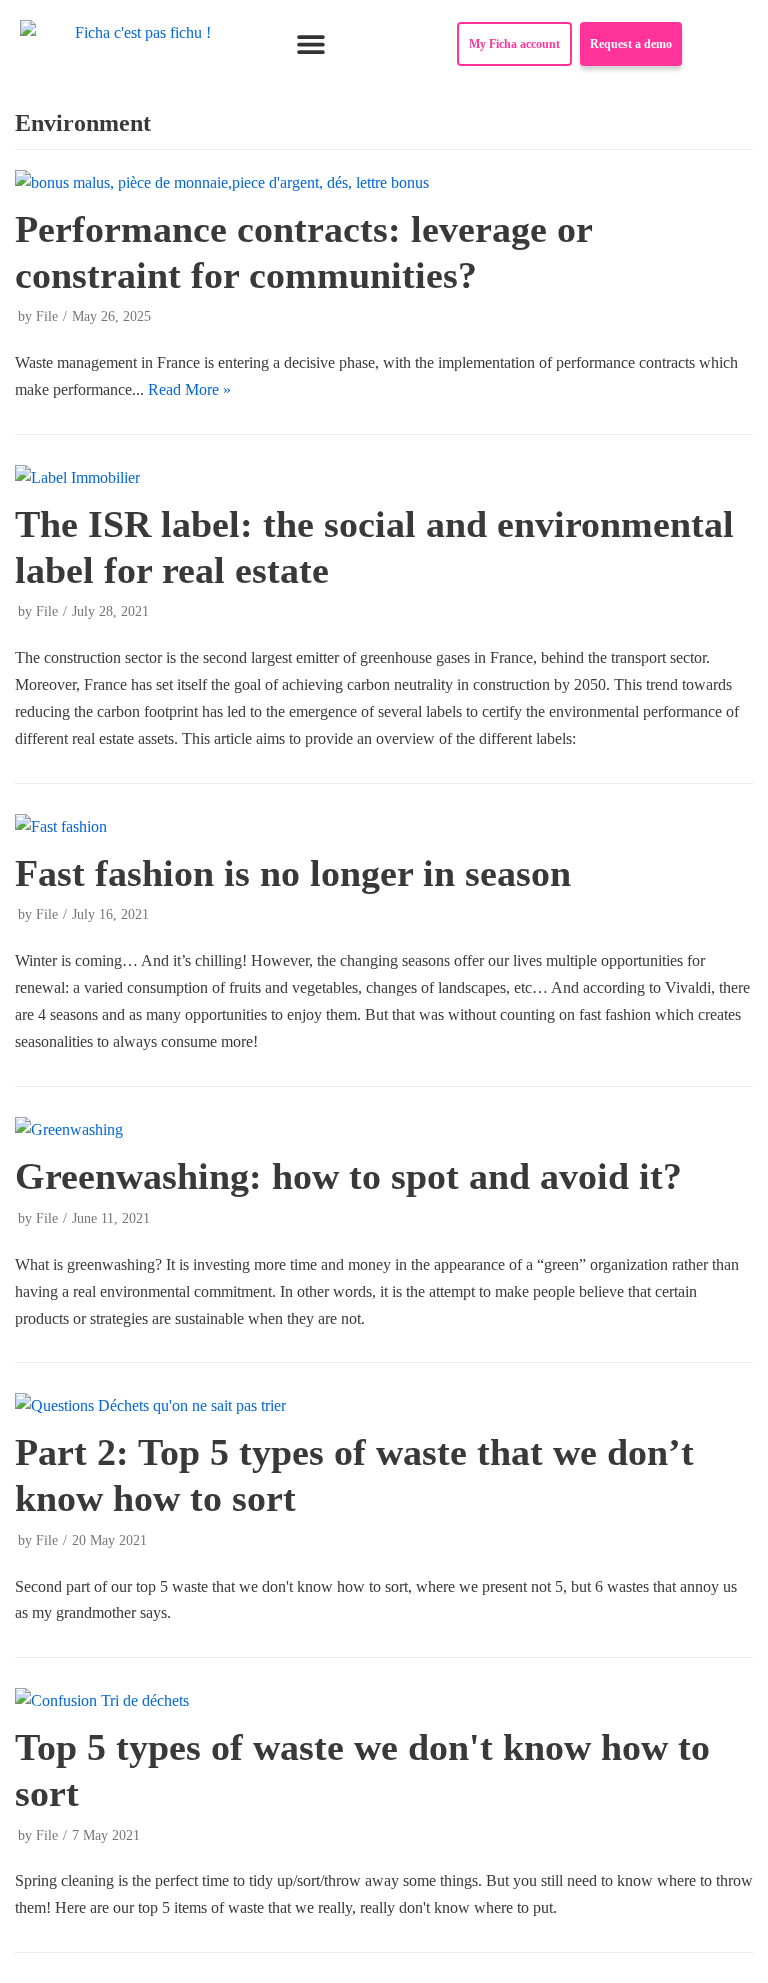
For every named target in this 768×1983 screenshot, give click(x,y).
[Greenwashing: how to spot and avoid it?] (69, 1129)
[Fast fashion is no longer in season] (61, 826)
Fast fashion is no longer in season (293, 873)
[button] (311, 44)
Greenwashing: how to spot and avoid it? (348, 1176)
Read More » (189, 389)
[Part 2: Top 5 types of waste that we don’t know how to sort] (150, 1405)
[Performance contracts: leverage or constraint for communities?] (222, 182)
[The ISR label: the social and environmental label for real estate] (77, 477)
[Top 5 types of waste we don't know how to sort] (102, 1700)
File (47, 316)
